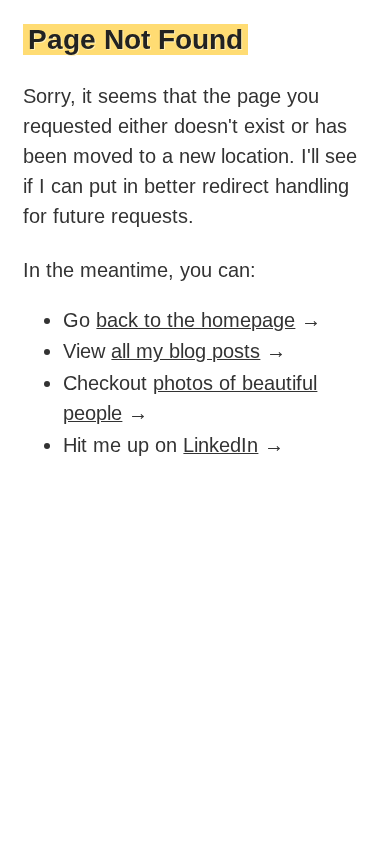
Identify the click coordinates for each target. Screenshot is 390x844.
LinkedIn (220, 445)
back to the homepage (195, 320)
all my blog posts (185, 351)
